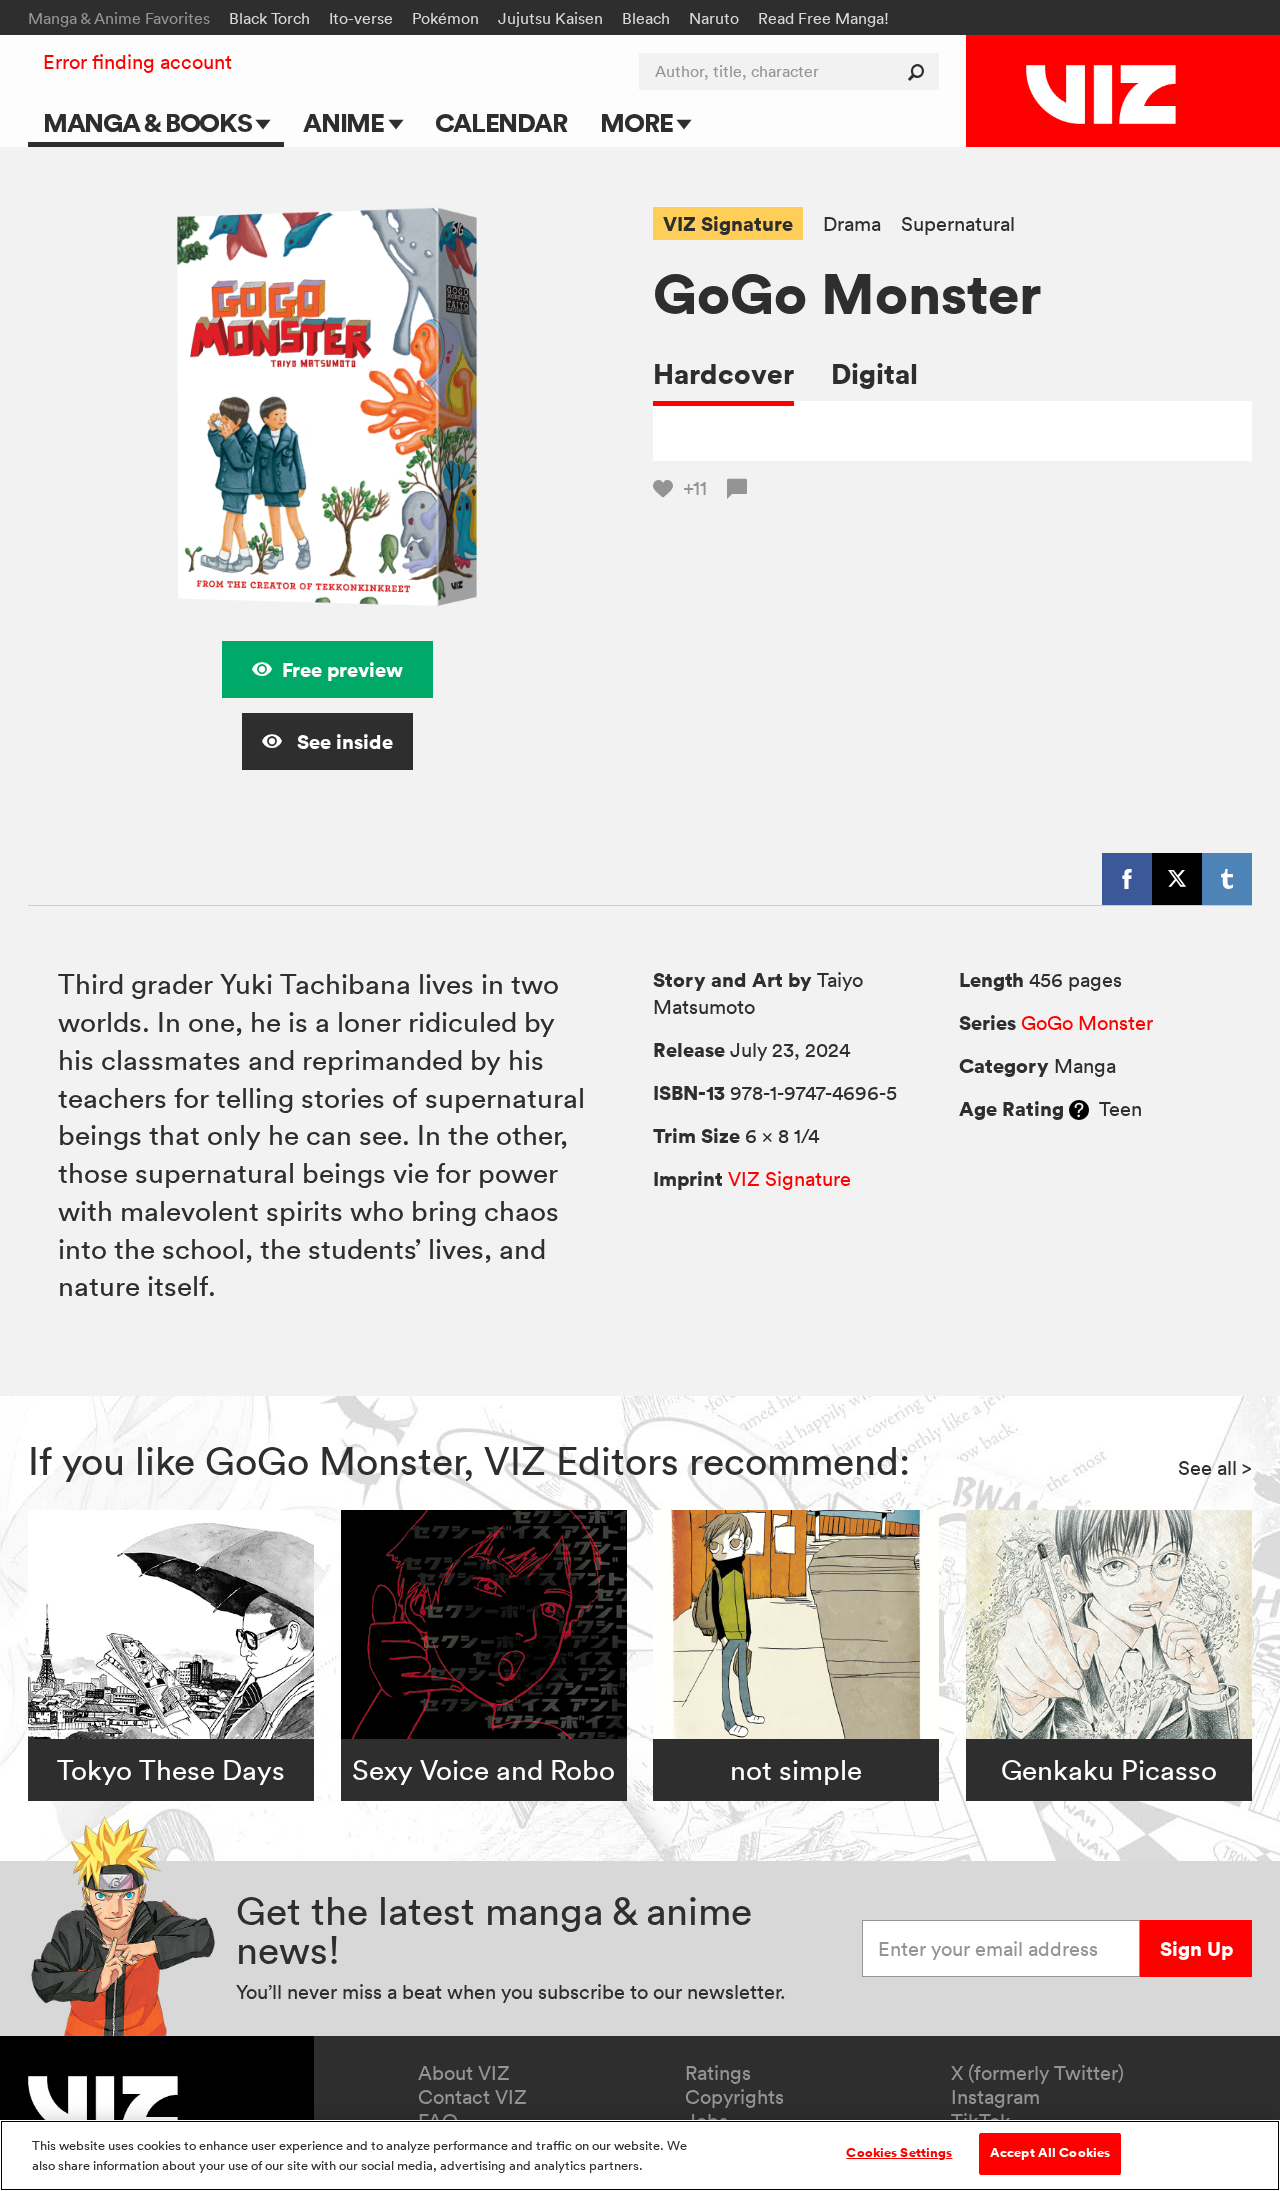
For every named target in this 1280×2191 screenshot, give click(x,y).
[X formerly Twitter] (1177, 879)
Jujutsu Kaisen (550, 18)
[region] (640, 2155)
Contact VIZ (472, 2097)
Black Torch (269, 18)
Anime (346, 122)
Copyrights (734, 2097)
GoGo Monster (1087, 1023)
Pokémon (445, 18)
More (638, 122)
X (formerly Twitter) (1037, 2073)
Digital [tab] (874, 373)
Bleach (646, 18)
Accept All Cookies (1050, 2153)
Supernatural (958, 224)
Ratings (718, 2073)
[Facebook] (1127, 879)
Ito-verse (361, 18)
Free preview (342, 669)
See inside (342, 741)
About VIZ (464, 2073)
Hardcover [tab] (723, 373)
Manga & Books (150, 122)
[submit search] (920, 71)
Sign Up (1196, 1948)
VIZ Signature (728, 223)
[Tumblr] (1227, 879)
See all (1215, 1468)
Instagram (995, 2097)
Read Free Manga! (823, 18)
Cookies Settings (899, 2153)
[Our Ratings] (1079, 1109)
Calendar (500, 122)
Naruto (714, 18)
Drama (852, 224)
